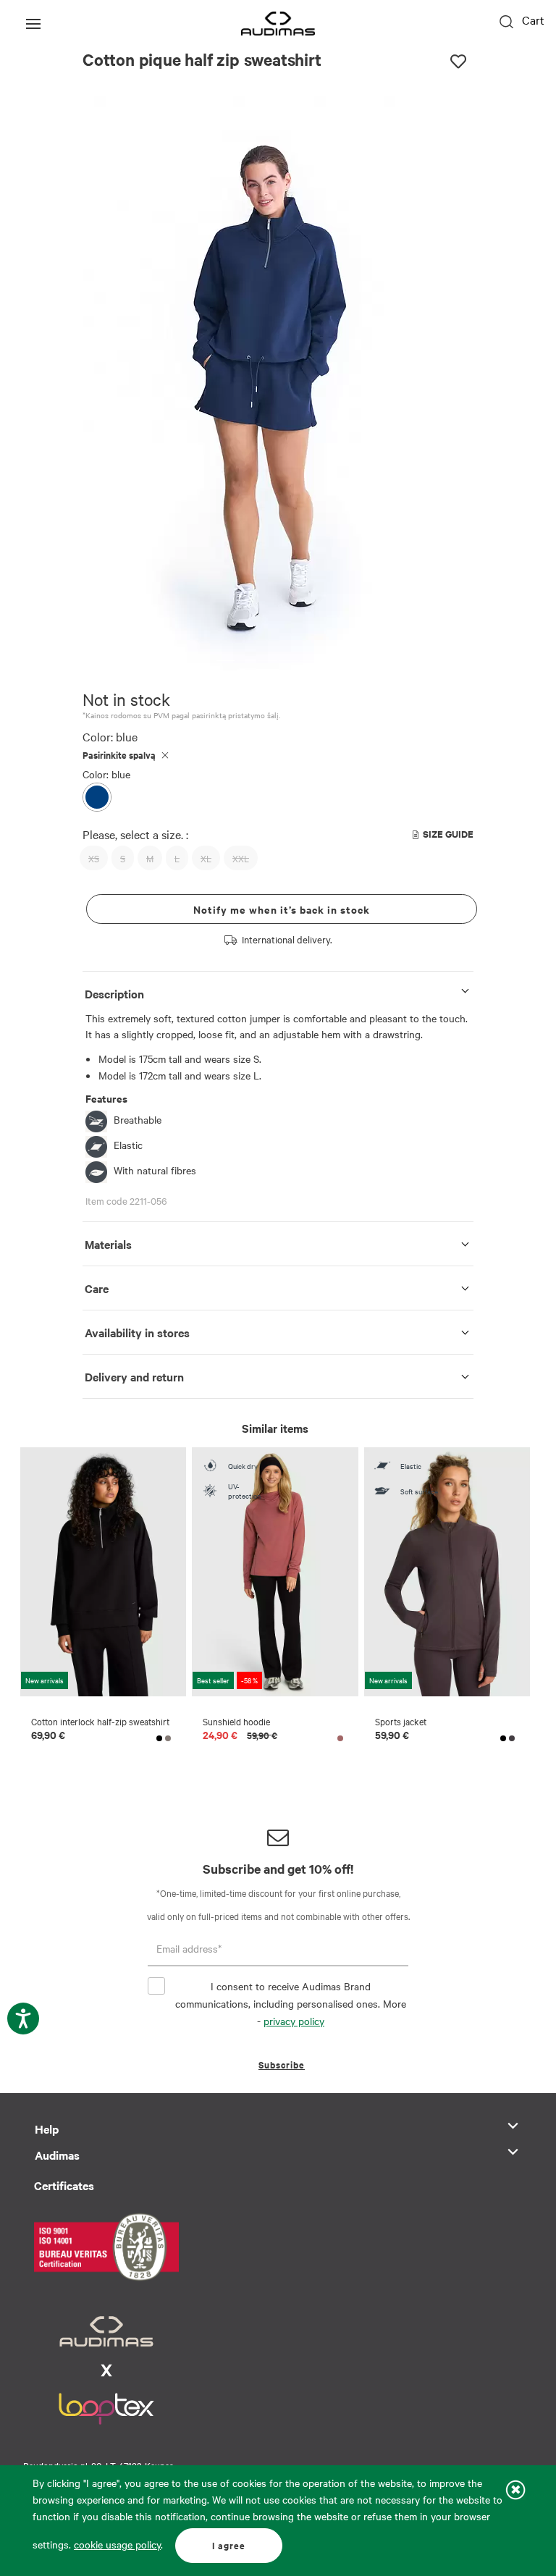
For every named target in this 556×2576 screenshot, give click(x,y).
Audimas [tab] (57, 2155)
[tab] (278, 991)
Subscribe (282, 2064)
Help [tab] (47, 2129)
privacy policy (294, 2021)
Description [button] (114, 993)
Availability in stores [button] (137, 1332)
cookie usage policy (117, 2544)
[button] (226, 661)
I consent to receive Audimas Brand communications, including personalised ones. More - (291, 2003)
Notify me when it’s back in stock (282, 909)
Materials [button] (108, 1244)
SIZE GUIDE (448, 834)
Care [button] (97, 1288)
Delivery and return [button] (134, 1376)
